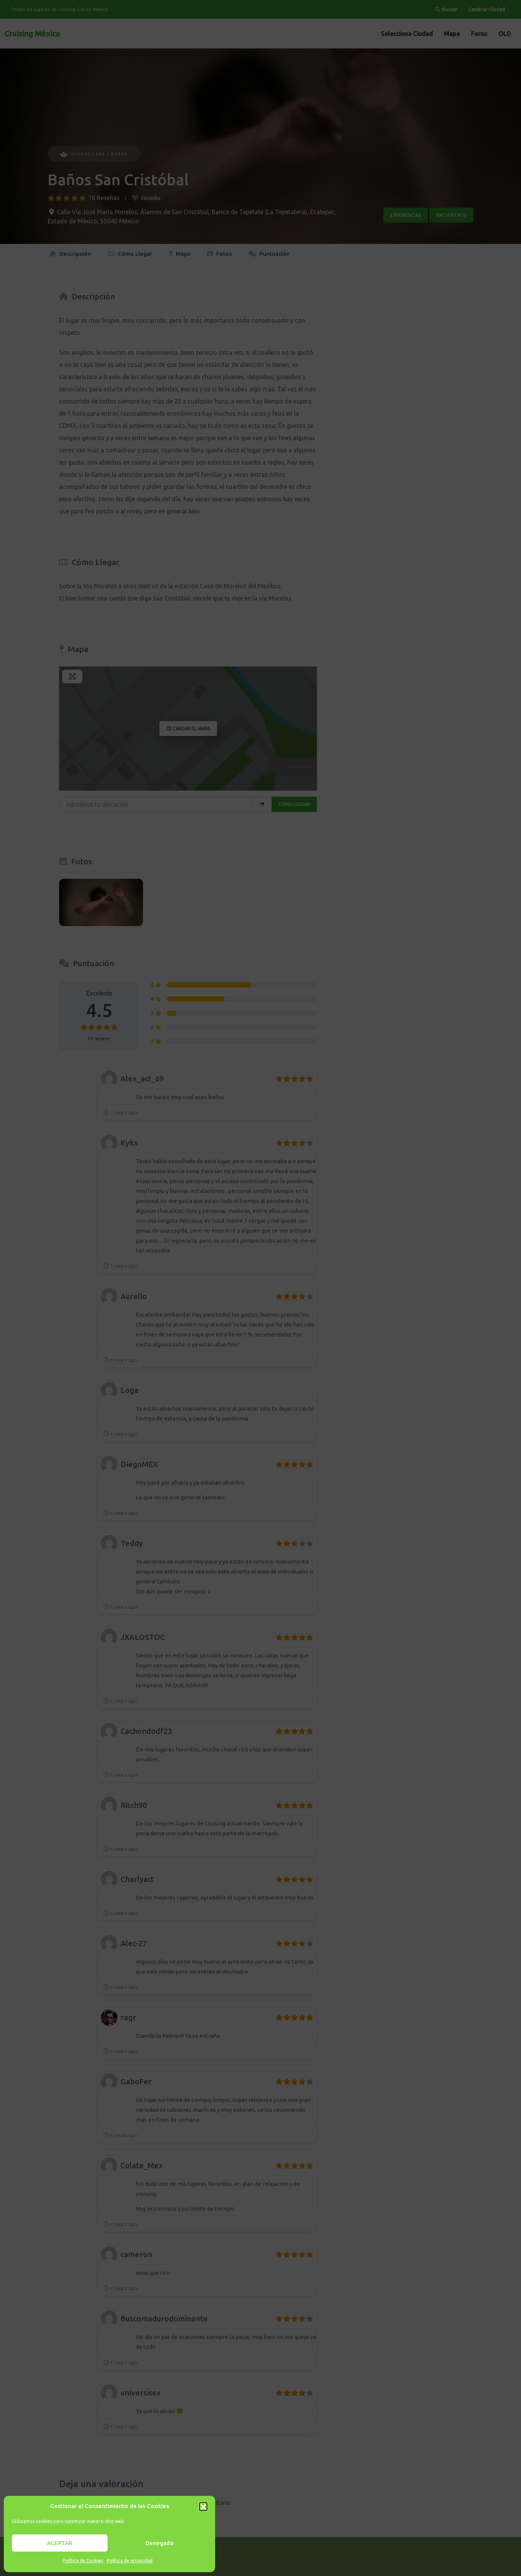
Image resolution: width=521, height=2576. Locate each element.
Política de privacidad (130, 2561)
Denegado (159, 2543)
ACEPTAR (60, 2543)
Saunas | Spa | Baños (100, 154)
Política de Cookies (83, 2561)
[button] (203, 2506)
